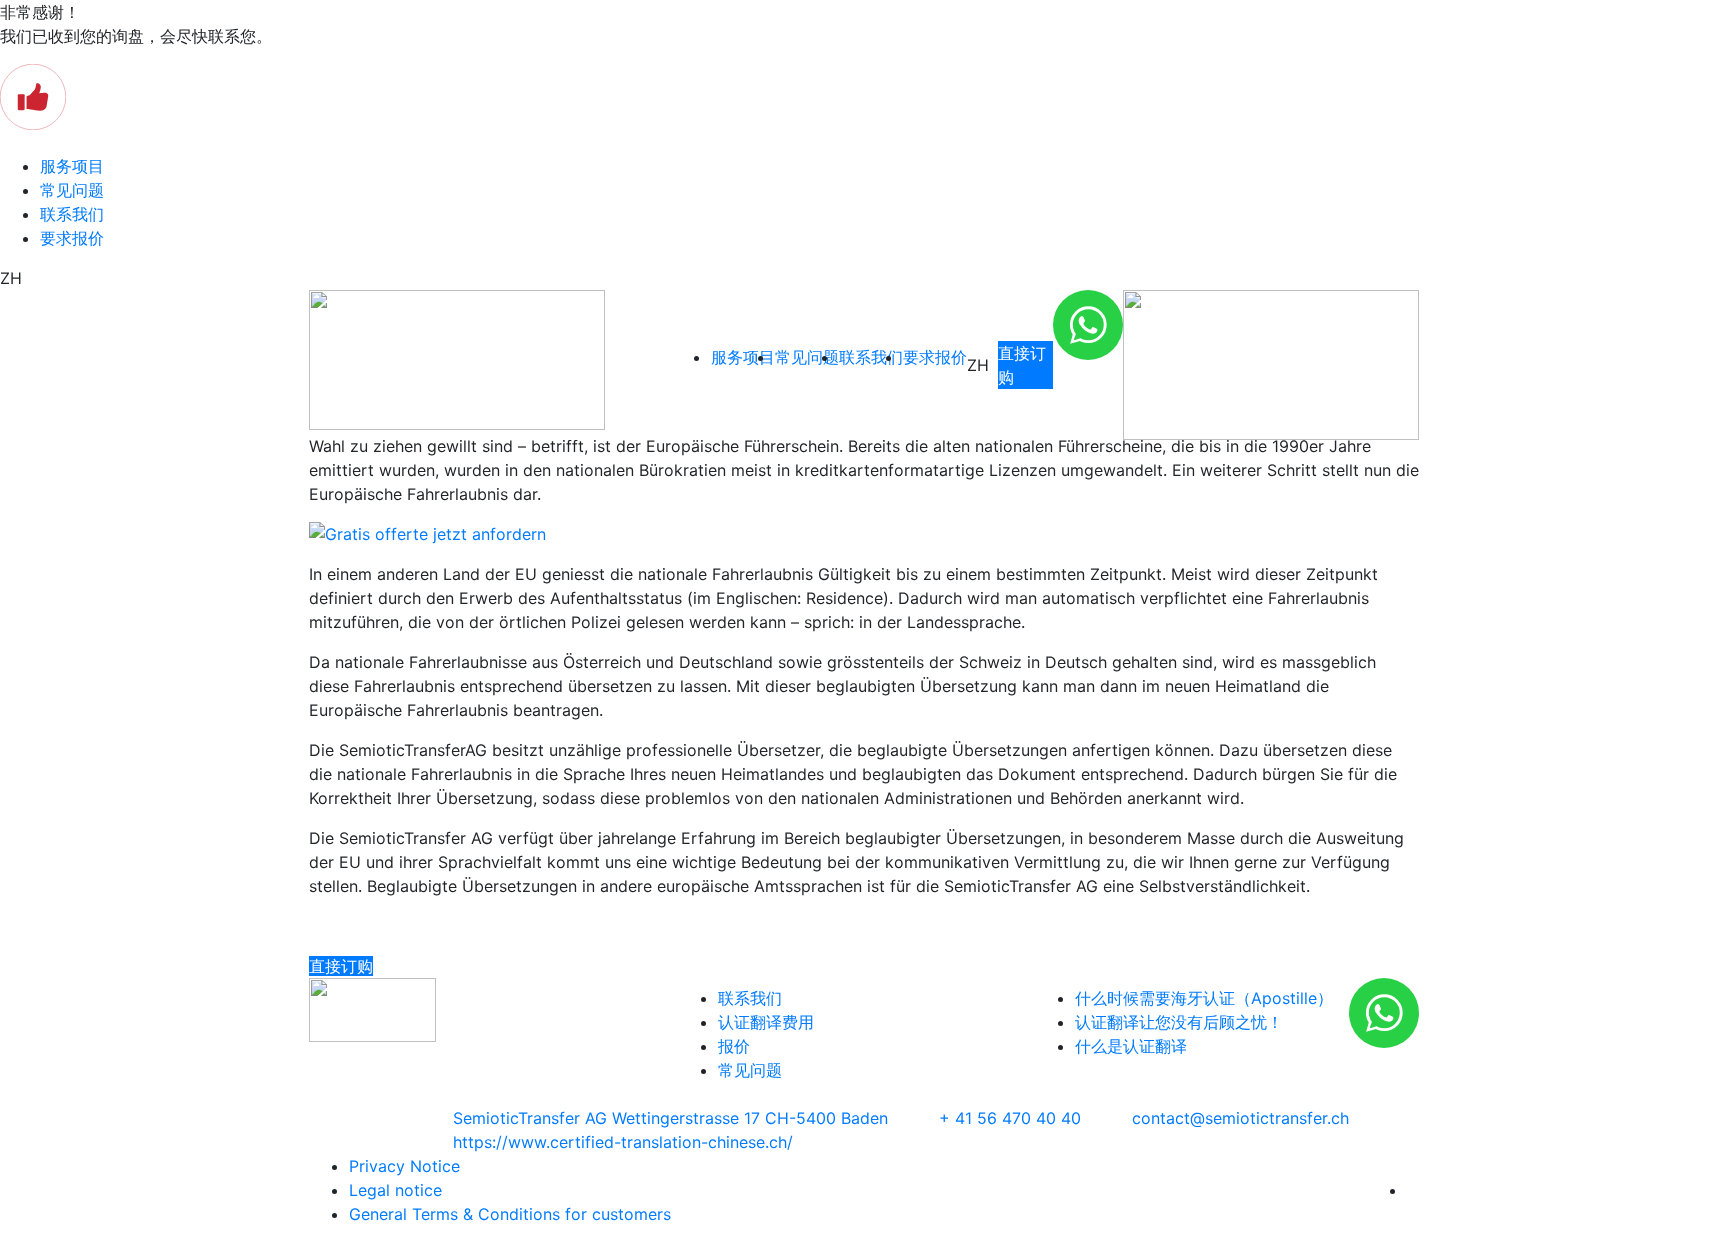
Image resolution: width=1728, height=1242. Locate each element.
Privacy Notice (404, 1166)
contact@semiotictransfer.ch (1240, 1118)
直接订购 (1022, 365)
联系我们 (72, 214)
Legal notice (395, 1190)
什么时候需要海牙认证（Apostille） (1204, 998)
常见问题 (72, 190)
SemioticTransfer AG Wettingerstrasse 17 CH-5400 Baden (670, 1118)
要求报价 (72, 238)
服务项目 (72, 166)
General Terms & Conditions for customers (510, 1214)
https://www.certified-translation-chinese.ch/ (623, 1142)
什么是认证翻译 (1131, 1046)
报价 (734, 1046)
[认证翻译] (490, 360)
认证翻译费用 (766, 1022)
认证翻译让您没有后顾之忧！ (1179, 1022)
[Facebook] (1413, 1190)
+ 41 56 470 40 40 (1010, 1118)
